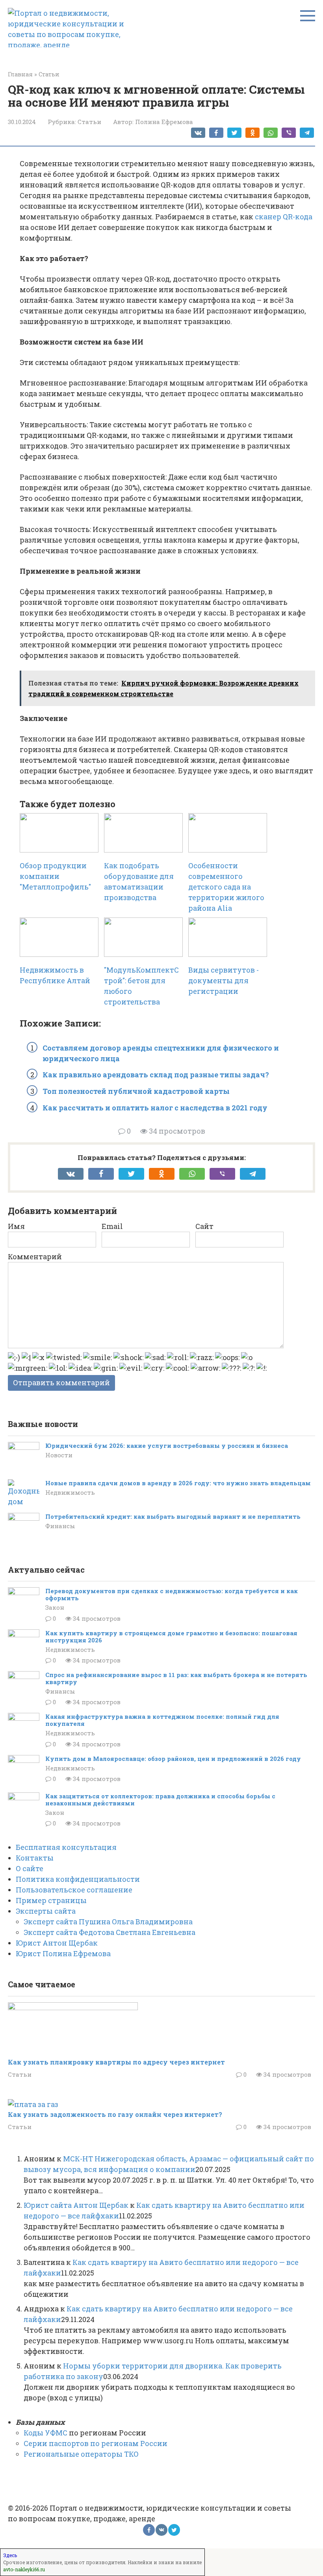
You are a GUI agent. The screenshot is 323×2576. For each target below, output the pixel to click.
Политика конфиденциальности (78, 1879)
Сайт (204, 1226)
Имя (16, 1226)
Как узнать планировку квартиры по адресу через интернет (116, 2062)
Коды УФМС (45, 2433)
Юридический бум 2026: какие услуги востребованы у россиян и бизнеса (167, 1446)
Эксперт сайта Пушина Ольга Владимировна (108, 1922)
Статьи (89, 122)
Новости (59, 1455)
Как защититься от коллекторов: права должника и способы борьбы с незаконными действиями (160, 1799)
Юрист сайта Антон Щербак (76, 2205)
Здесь (10, 2555)
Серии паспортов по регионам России (96, 2443)
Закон (55, 1607)
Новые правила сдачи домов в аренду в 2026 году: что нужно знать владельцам (178, 1483)
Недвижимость (70, 1492)
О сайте (30, 1868)
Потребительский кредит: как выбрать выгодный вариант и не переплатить (173, 1516)
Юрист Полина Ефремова (63, 1953)
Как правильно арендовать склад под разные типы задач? (156, 1075)
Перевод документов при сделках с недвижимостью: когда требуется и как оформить (172, 1594)
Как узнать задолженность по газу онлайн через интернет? (115, 2114)
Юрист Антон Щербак (57, 1943)
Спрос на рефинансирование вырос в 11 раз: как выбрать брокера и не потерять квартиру (176, 1678)
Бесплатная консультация (66, 1847)
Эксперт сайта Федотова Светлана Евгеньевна (110, 1932)
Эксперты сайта (46, 1911)
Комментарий (35, 1256)
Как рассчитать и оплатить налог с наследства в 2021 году (155, 1108)
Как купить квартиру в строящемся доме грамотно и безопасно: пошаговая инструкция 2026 (171, 1636)
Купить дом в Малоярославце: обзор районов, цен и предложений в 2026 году (173, 1759)
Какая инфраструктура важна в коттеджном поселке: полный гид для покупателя (162, 1720)
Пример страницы (51, 1900)
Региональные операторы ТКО (81, 2454)
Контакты (35, 1858)
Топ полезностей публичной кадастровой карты (136, 1091)
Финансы (60, 1526)
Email (112, 1226)
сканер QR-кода (284, 217)
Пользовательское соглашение (74, 1890)
